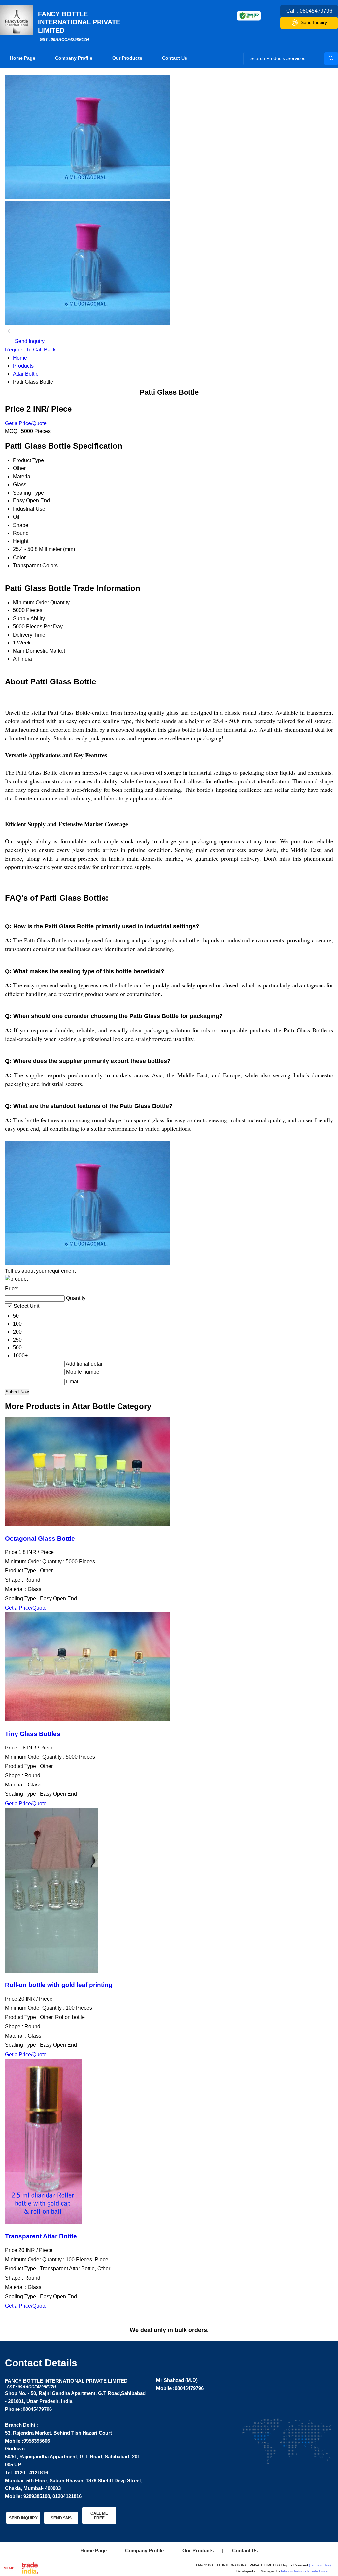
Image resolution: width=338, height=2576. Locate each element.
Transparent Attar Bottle (41, 2236)
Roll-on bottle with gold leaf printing (59, 1985)
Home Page (23, 58)
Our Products (127, 58)
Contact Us (175, 58)
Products (23, 366)
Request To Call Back (30, 350)
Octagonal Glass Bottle (40, 1539)
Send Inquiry (314, 22)
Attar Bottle (26, 374)
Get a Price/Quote (26, 423)
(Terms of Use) (320, 2565)
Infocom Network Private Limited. (306, 2571)
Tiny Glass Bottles (33, 1734)
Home (20, 358)
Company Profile (74, 58)
